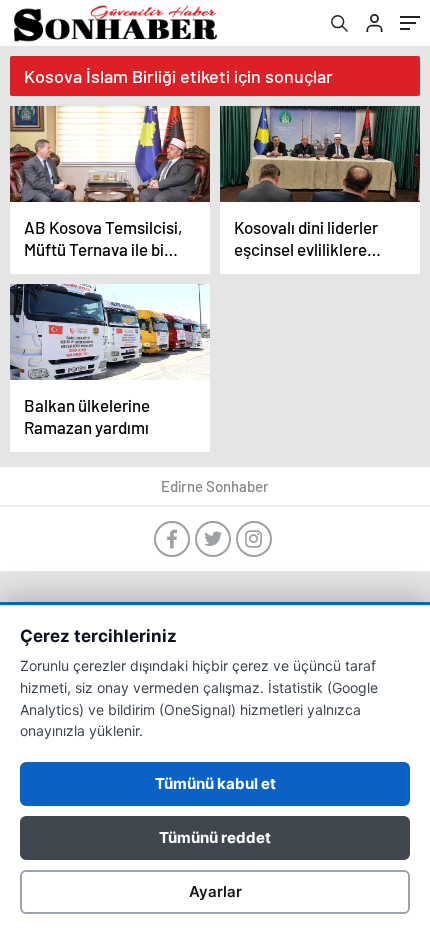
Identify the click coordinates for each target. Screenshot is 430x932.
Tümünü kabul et (215, 783)
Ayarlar (215, 891)
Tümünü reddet (215, 837)
